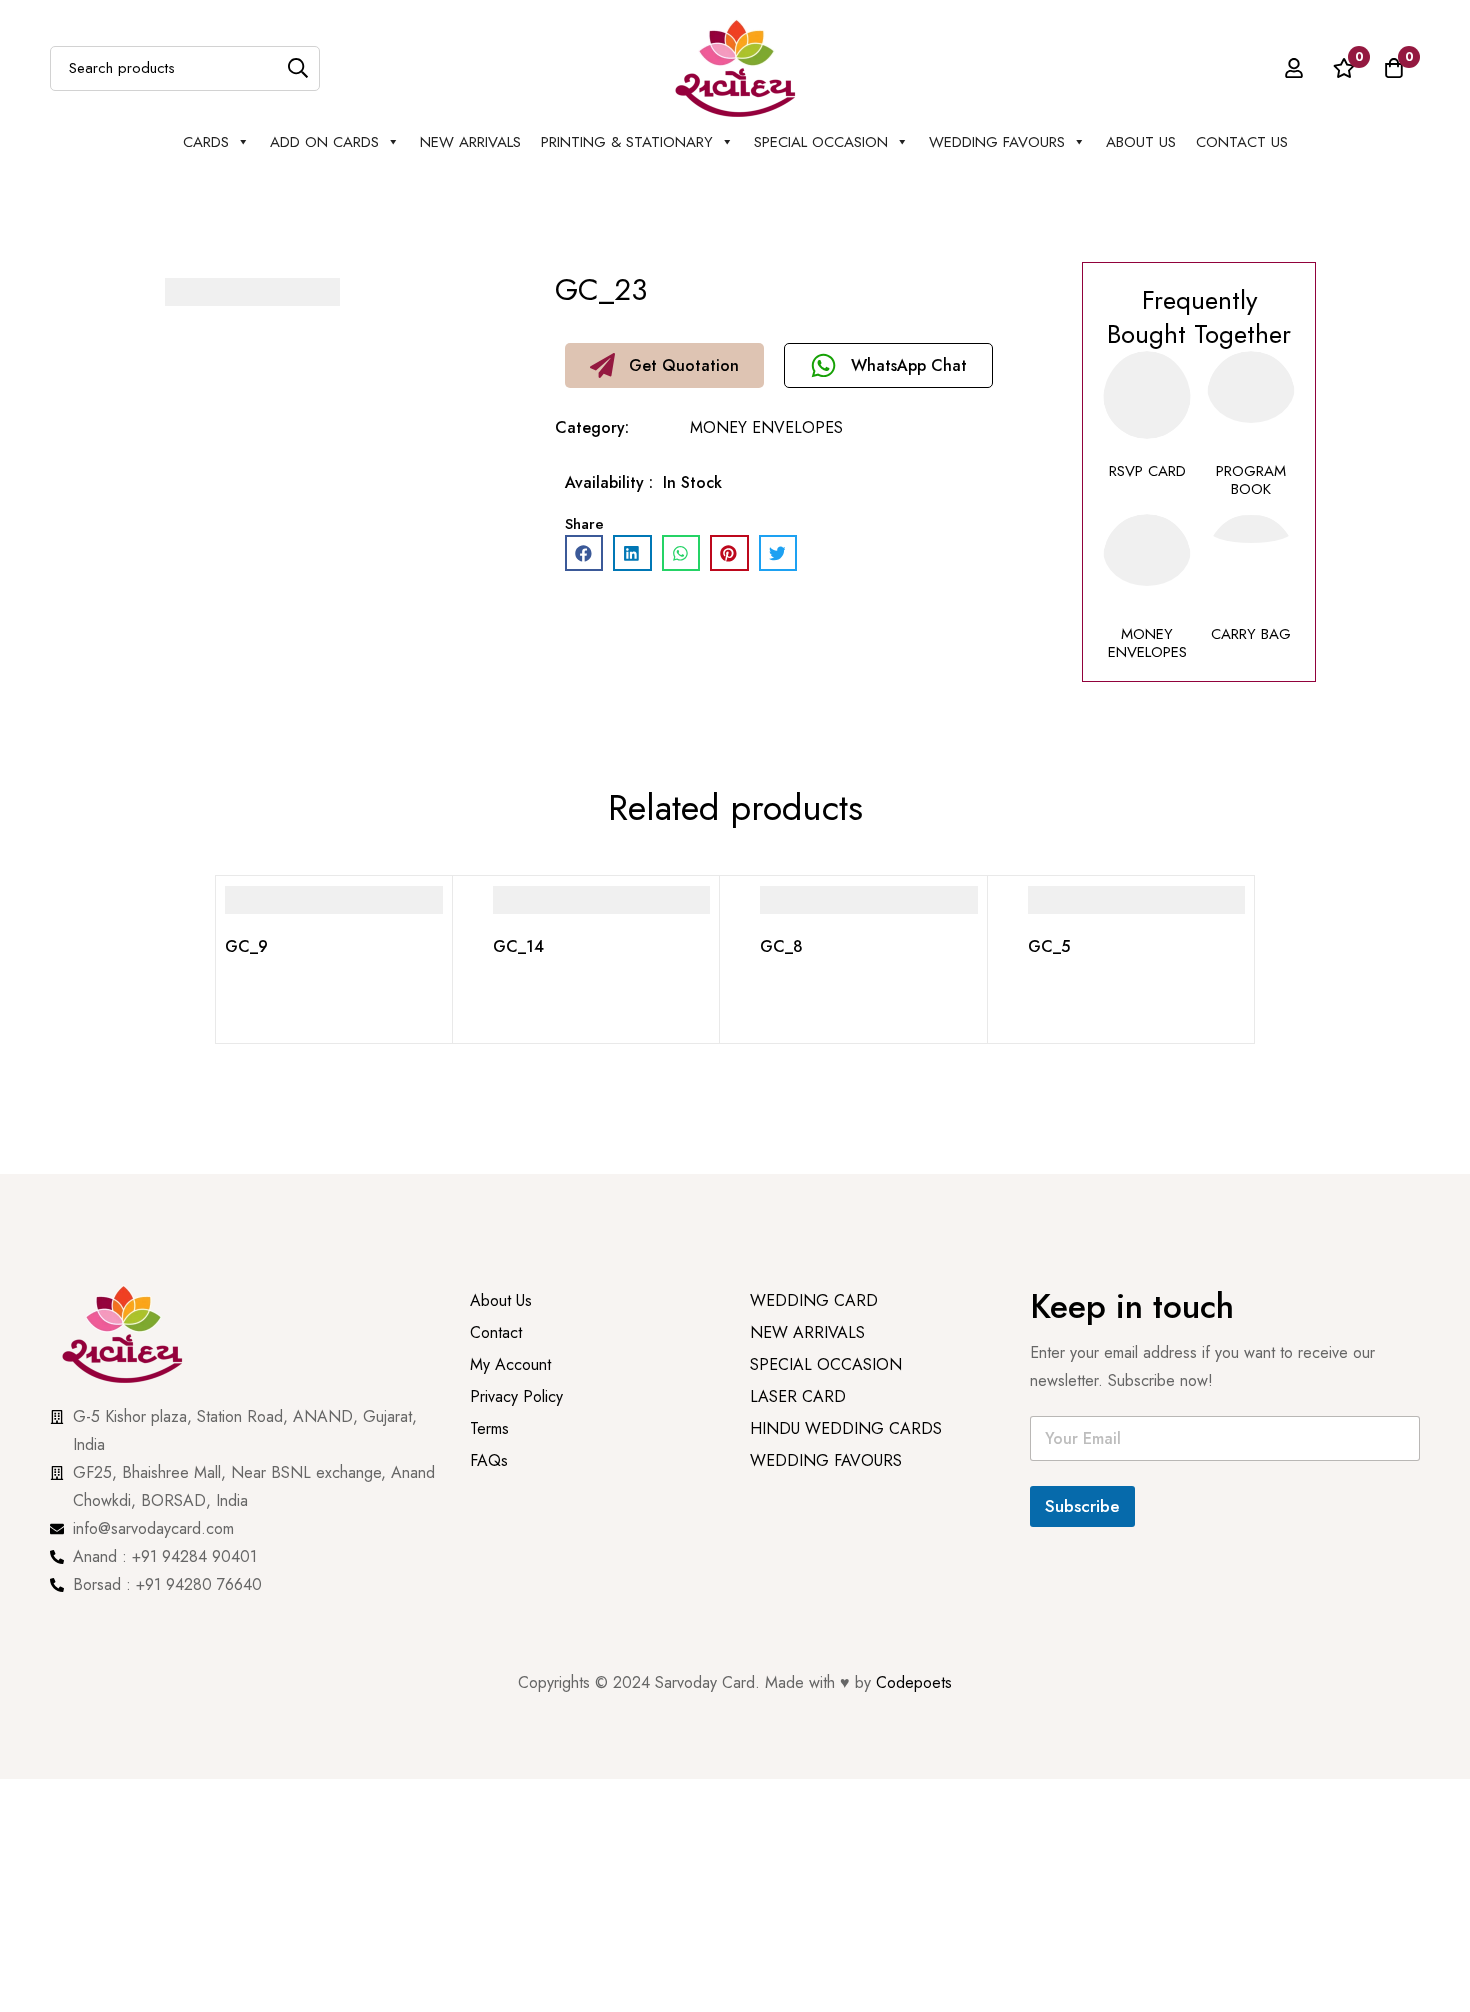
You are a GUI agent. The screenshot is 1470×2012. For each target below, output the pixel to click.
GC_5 (1049, 946)
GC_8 (781, 946)
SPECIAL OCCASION (821, 142)
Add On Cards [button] (324, 142)
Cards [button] (206, 142)
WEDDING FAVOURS (826, 1494)
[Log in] (1294, 68)
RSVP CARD (1147, 471)
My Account (510, 1398)
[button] (664, 365)
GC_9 (246, 946)
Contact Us (1242, 142)
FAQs (489, 1494)
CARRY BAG (1251, 634)
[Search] (297, 68)
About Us (1141, 142)
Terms (489, 1462)
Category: (592, 427)
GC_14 (518, 946)
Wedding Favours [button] (997, 142)
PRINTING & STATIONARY (627, 142)
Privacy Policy (519, 1430)
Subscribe (1082, 1506)
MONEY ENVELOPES (766, 427)
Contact (496, 1366)
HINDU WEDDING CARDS (846, 1462)
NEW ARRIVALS (470, 142)
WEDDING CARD (814, 1334)
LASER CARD (798, 1430)
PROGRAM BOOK (1251, 480)
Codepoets (914, 1682)
